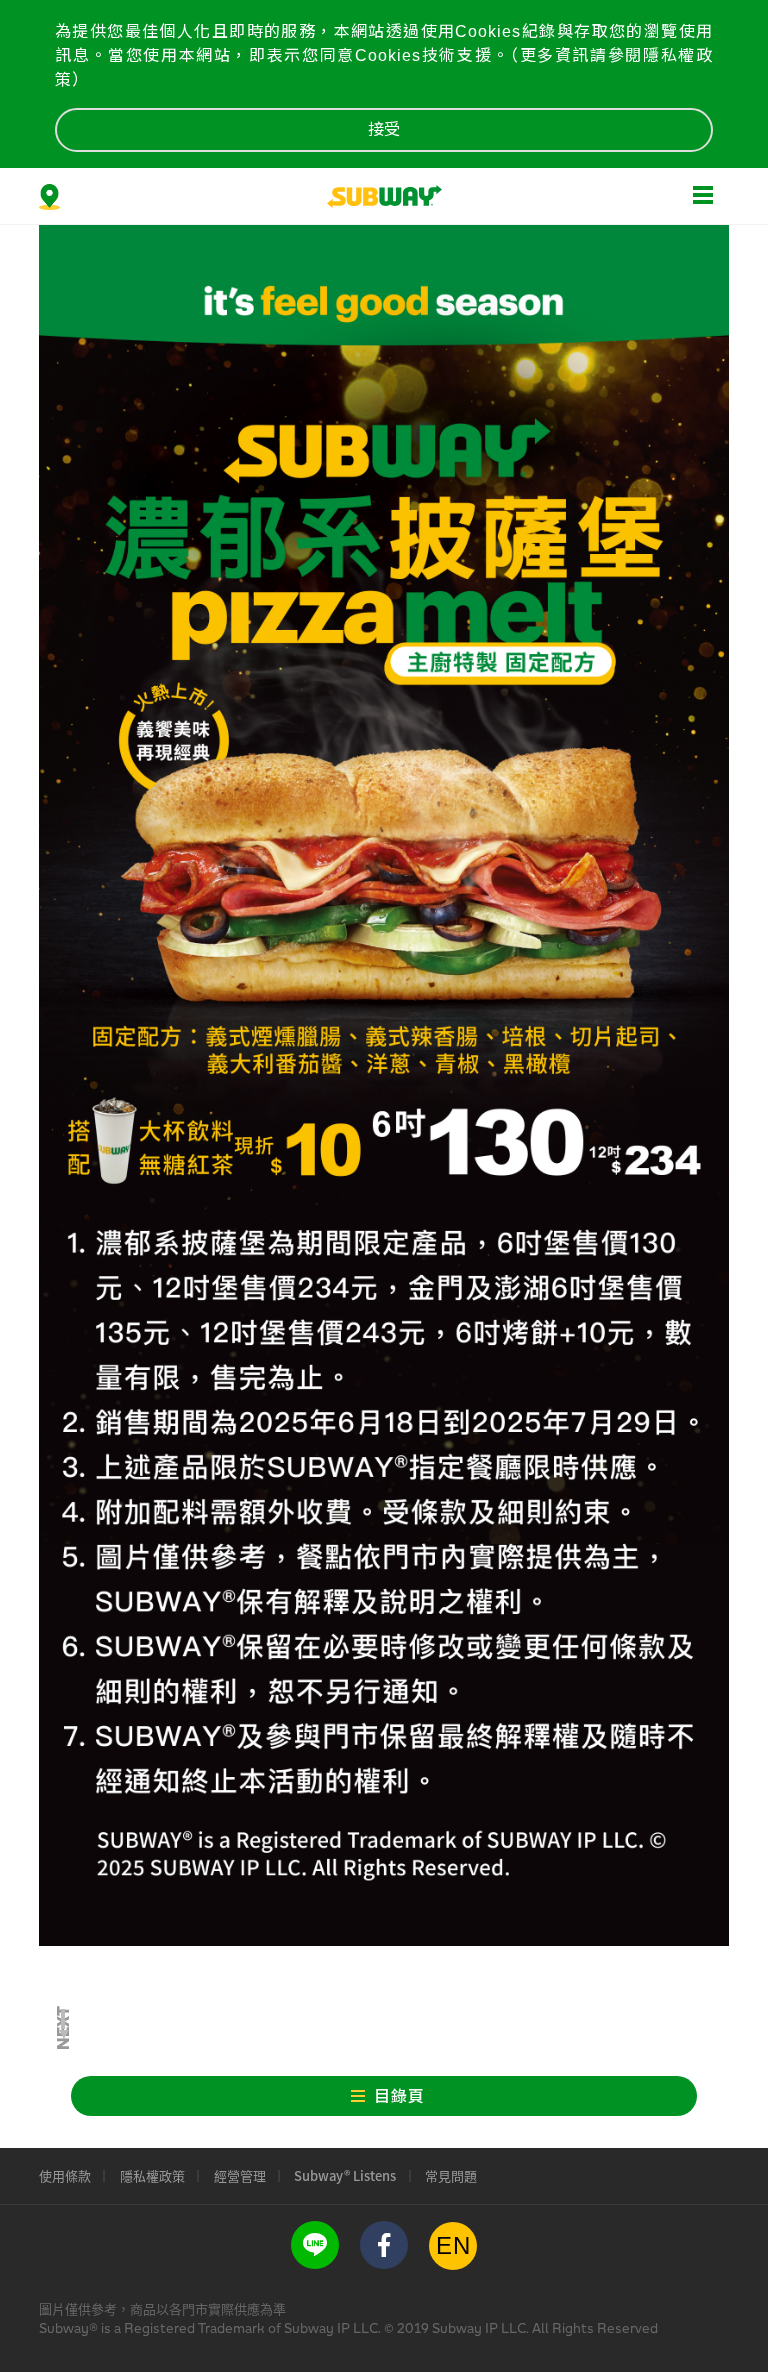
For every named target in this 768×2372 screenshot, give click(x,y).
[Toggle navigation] (703, 191)
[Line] (315, 2245)
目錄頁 (399, 2096)
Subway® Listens (345, 2175)
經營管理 (240, 2175)
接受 (384, 129)
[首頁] (384, 195)
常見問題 (451, 2175)
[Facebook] (384, 2245)
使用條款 (65, 2175)
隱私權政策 (152, 2175)
